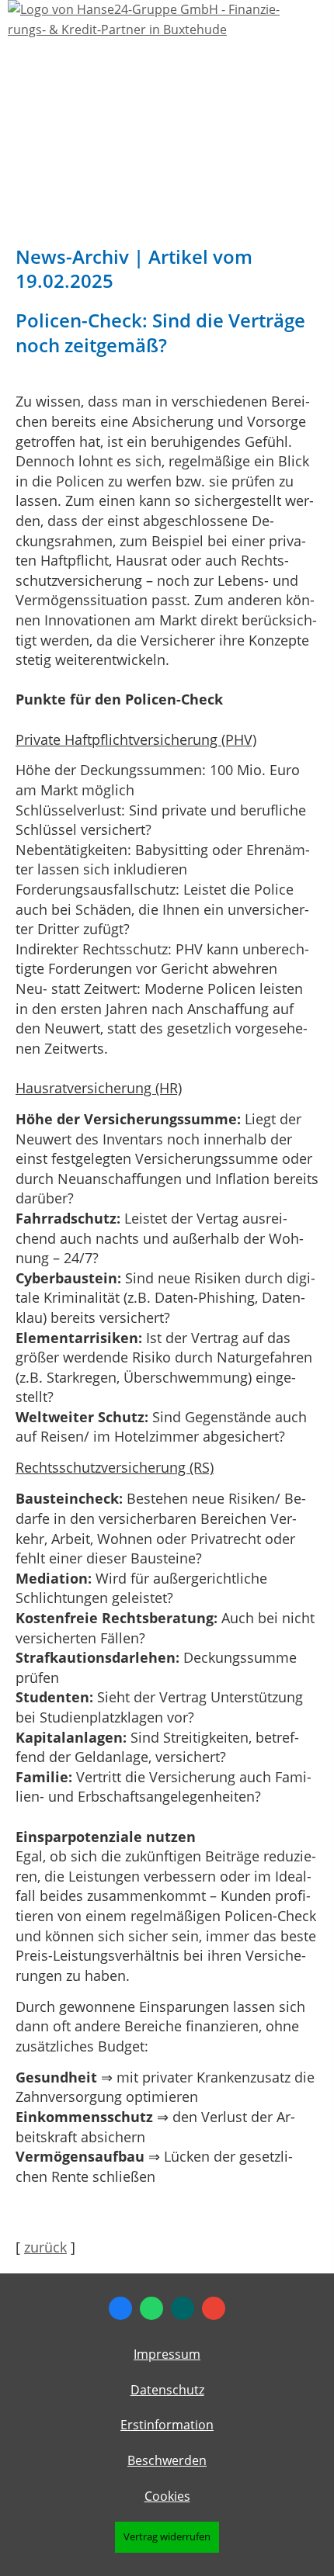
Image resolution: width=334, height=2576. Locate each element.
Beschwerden (167, 2460)
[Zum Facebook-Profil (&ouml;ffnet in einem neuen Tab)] (120, 2308)
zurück (45, 2247)
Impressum (167, 2354)
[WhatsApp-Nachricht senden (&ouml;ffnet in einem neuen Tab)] (151, 2308)
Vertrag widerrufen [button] (167, 2536)
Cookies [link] (167, 2496)
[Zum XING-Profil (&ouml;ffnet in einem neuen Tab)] (183, 2308)
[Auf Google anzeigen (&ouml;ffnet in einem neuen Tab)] (214, 2308)
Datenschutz (167, 2390)
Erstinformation (167, 2425)
